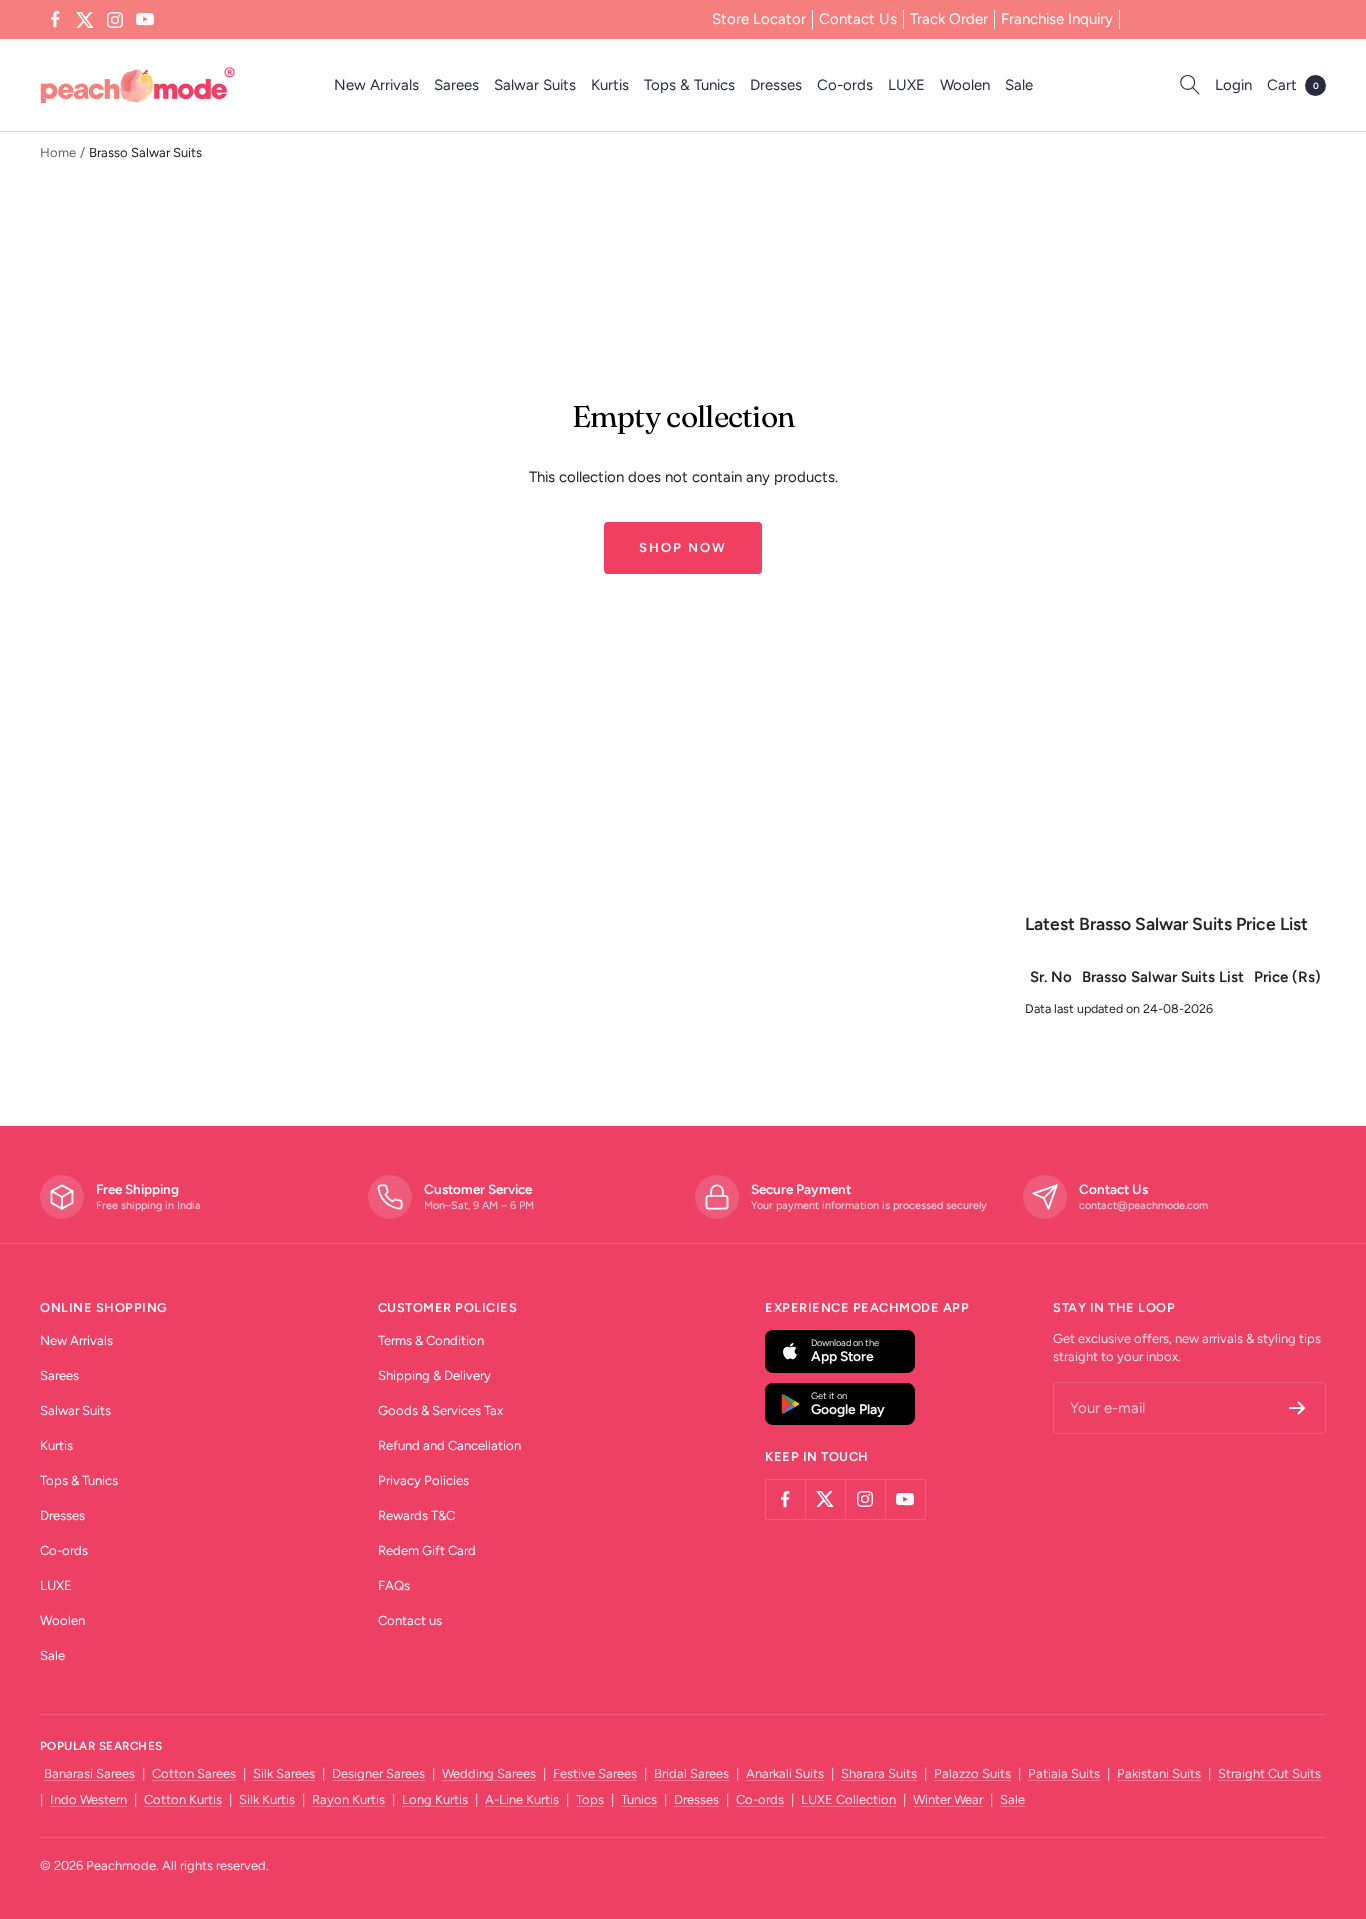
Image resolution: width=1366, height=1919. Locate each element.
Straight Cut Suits (1269, 1773)
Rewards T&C (416, 1515)
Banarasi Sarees (89, 1773)
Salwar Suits (535, 85)
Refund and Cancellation (449, 1445)
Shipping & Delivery (434, 1375)
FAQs (394, 1585)
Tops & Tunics (689, 85)
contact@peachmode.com (1143, 1205)
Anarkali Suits (785, 1773)
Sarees (456, 85)
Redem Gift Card (427, 1550)
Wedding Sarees (489, 1773)
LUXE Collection (848, 1799)
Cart (1293, 85)
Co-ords (845, 85)
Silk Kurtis (267, 1799)
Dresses (776, 85)
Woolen (965, 85)
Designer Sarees (378, 1773)
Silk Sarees (284, 1773)
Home (58, 152)
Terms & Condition (431, 1340)
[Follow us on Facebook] (55, 20)
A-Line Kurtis (522, 1799)
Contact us (410, 1620)
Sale (1019, 85)
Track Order (949, 19)
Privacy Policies (423, 1480)
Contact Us (858, 19)
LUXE (906, 85)
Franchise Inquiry (1057, 19)
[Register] (1297, 1408)
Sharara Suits (879, 1773)
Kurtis (610, 85)
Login (1233, 85)
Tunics (639, 1799)
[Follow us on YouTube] (145, 20)
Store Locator (759, 19)
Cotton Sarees (194, 1773)
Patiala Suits (1064, 1773)
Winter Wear (948, 1799)
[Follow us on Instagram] (115, 20)
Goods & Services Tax (440, 1410)
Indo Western (88, 1799)
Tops (590, 1799)
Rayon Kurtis (348, 1799)
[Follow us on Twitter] (85, 20)
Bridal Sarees (691, 1773)
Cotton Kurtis (183, 1799)
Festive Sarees (595, 1773)
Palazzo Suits (972, 1773)
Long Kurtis (435, 1799)
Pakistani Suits (1159, 1773)
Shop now (683, 547)
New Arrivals (376, 85)
